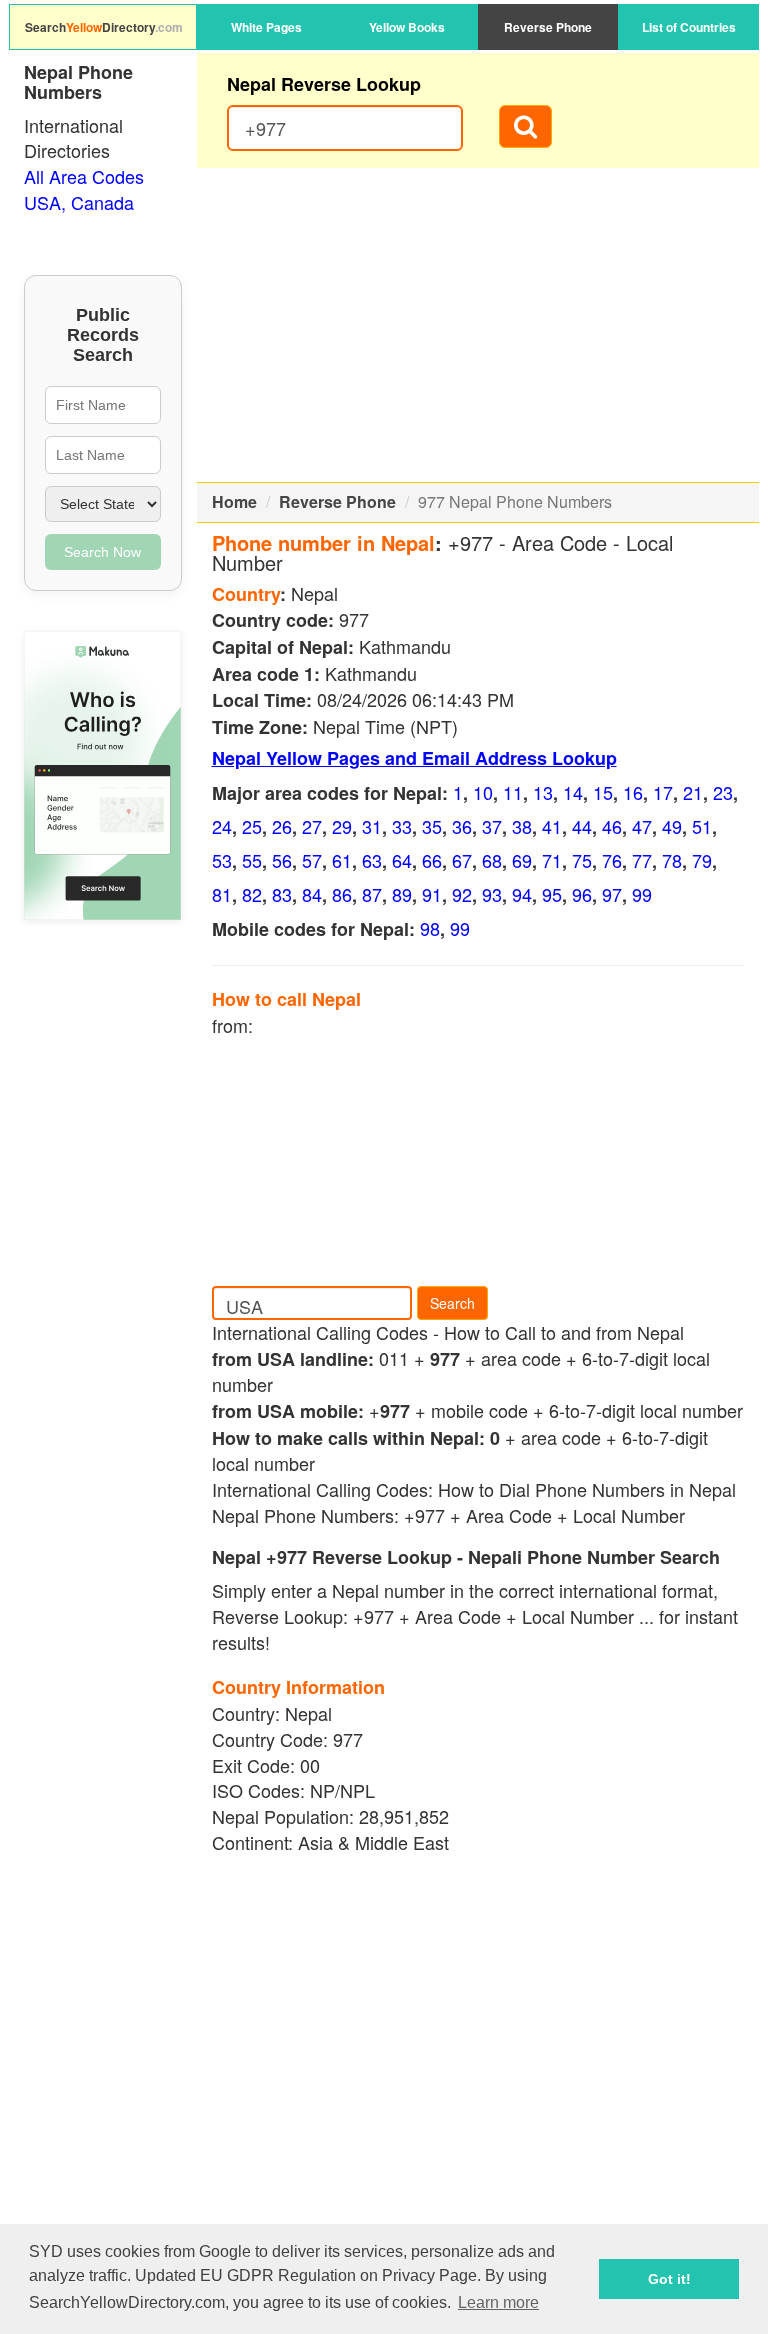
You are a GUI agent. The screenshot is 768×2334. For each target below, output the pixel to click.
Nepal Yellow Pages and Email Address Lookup (414, 758)
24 (222, 826)
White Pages (266, 27)
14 (573, 792)
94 (522, 894)
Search (452, 1303)
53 (222, 860)
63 (372, 860)
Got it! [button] (669, 2279)
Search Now (102, 552)
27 (312, 826)
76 (612, 860)
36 (462, 826)
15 (603, 792)
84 (312, 894)
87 (372, 894)
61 (342, 860)
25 (252, 826)
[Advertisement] (478, 325)
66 (432, 860)
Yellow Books (407, 27)
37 (492, 826)
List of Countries (689, 27)
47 (642, 826)
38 (522, 826)
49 (672, 826)
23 (723, 792)
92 (462, 894)
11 (513, 792)
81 (222, 894)
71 (552, 860)
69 (522, 860)
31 (372, 826)
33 (402, 826)
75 (582, 860)
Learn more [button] (498, 2302)
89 (402, 894)
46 (612, 826)
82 (252, 894)
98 (430, 928)
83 (282, 894)
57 (312, 860)
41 (552, 826)
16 (633, 792)
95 (552, 894)
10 (483, 792)
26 (282, 826)
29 (342, 826)
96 (582, 894)
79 (702, 860)
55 (252, 860)
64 (402, 860)
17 (663, 792)
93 (492, 894)
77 (642, 860)
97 (612, 894)
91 (432, 894)
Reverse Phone (548, 27)
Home (234, 501)
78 (672, 860)
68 (492, 860)
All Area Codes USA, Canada (84, 189)
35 (432, 826)
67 (462, 860)
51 (702, 826)
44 (582, 826)
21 (693, 792)
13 (543, 792)
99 (642, 894)
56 (282, 860)
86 (342, 894)
